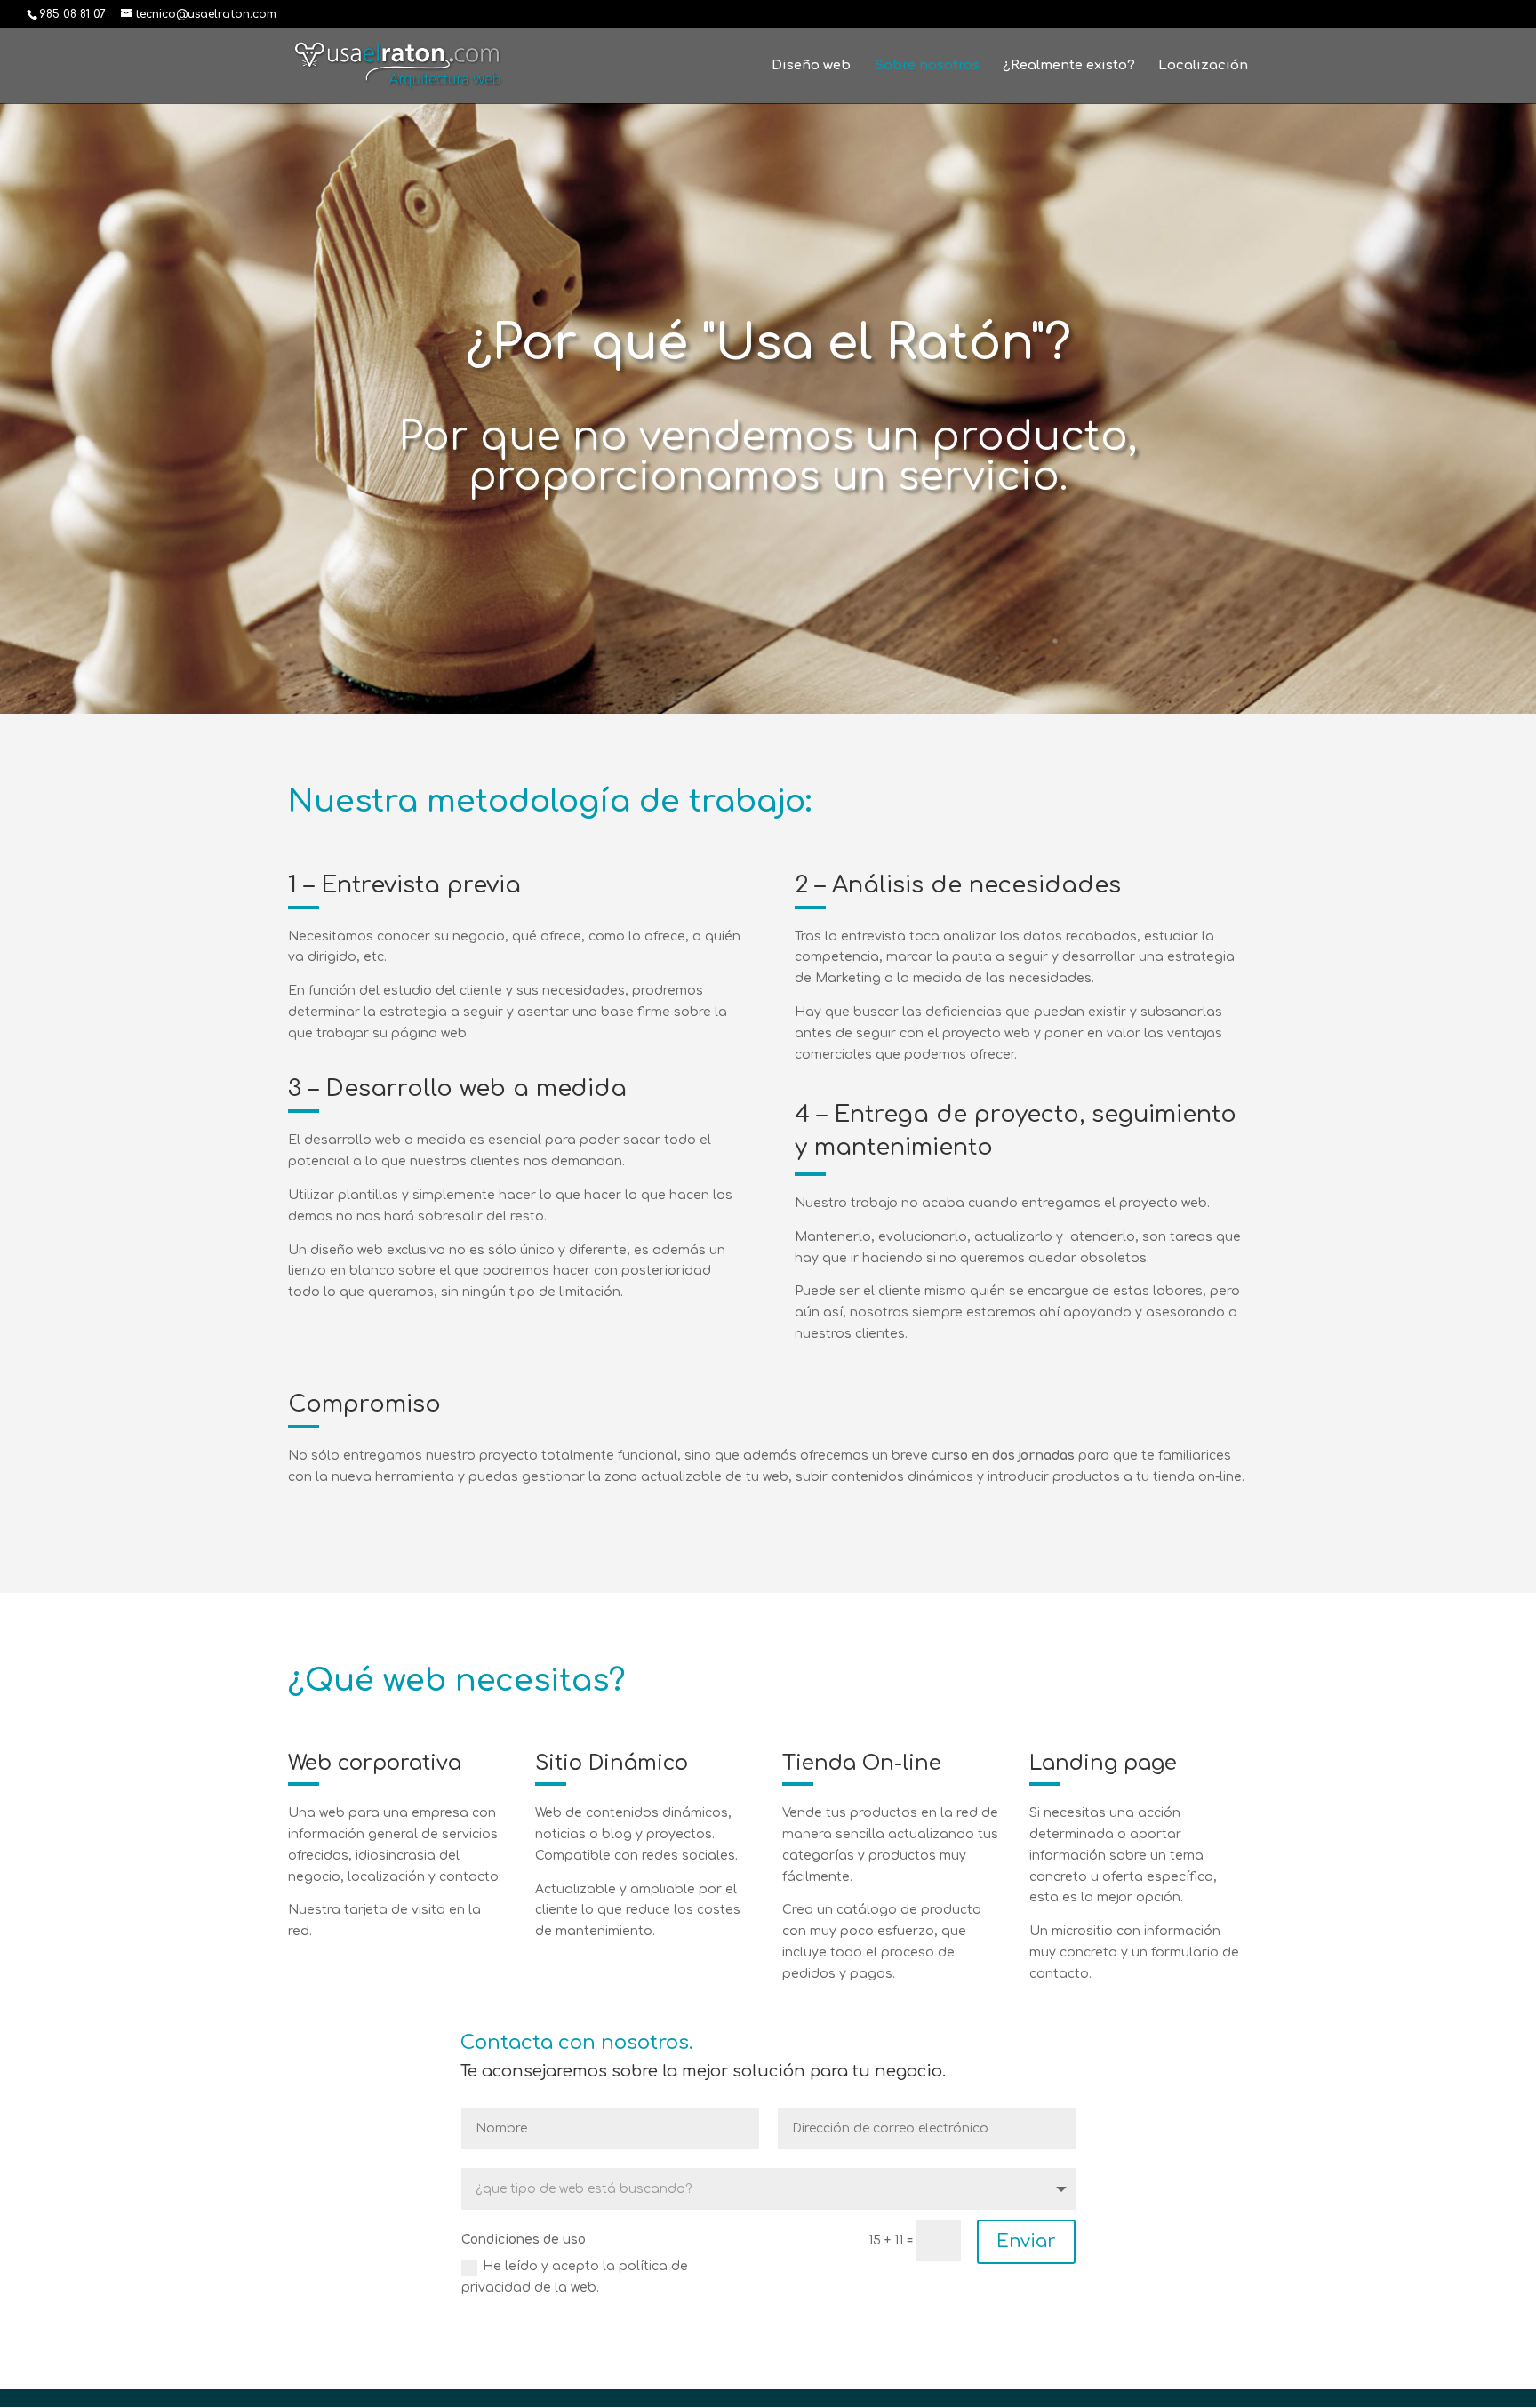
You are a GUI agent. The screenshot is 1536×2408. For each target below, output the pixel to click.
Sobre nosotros (927, 66)
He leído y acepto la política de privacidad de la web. (575, 2277)
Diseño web (811, 66)
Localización (1203, 66)
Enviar (1026, 2241)
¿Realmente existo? (1069, 66)
